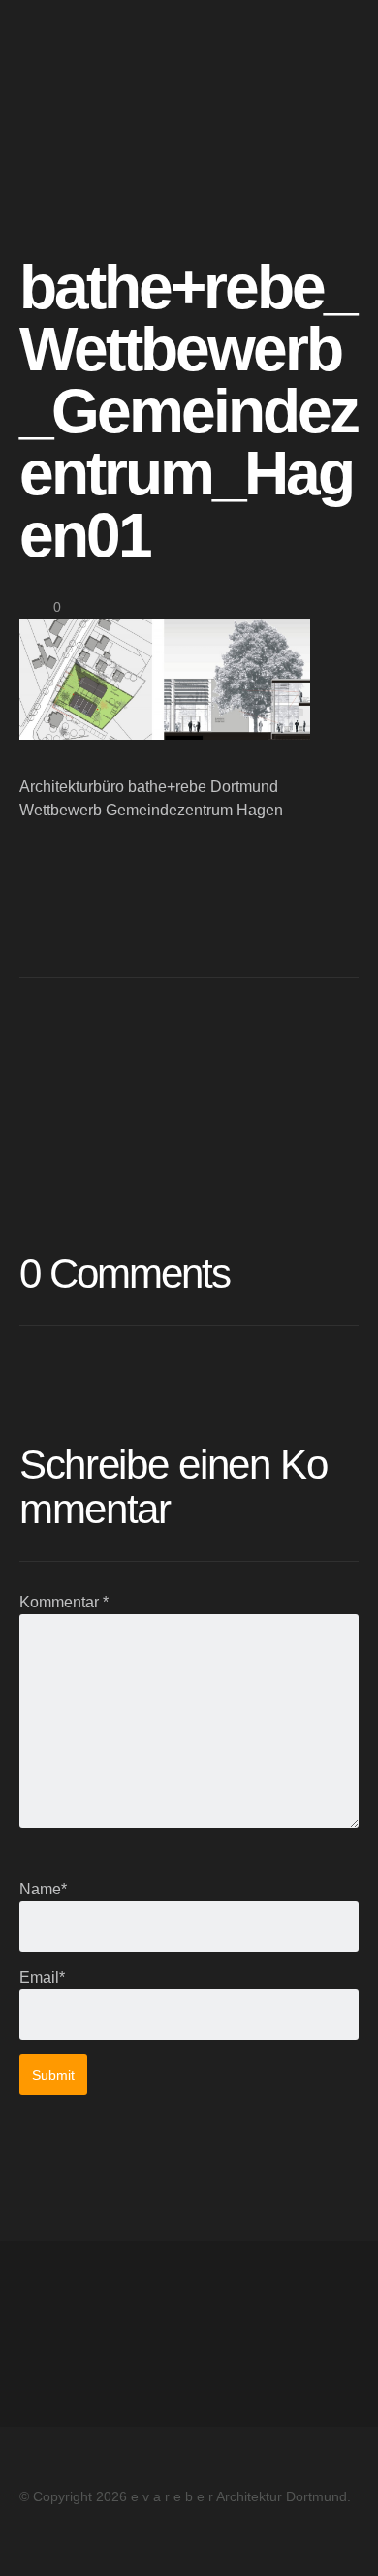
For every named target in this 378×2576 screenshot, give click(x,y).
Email (42, 1977)
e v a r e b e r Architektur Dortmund (189, 50)
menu (338, 50)
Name (43, 1889)
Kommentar (64, 1602)
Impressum (57, 2310)
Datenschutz (63, 2333)
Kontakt (46, 2356)
